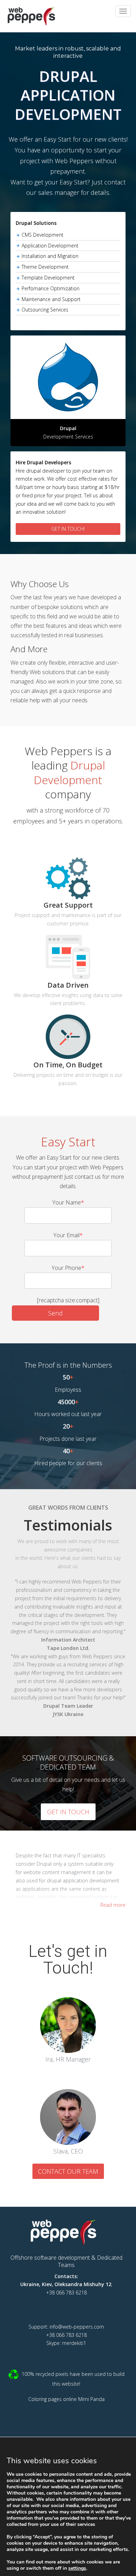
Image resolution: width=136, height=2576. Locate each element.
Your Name (68, 1202)
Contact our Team (68, 2171)
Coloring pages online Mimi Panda (66, 2399)
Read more (113, 1905)
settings (77, 2568)
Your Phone (68, 1268)
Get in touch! (68, 529)
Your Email (68, 1235)
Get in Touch (68, 1812)
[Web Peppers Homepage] (66, 2232)
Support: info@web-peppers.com (66, 2327)
